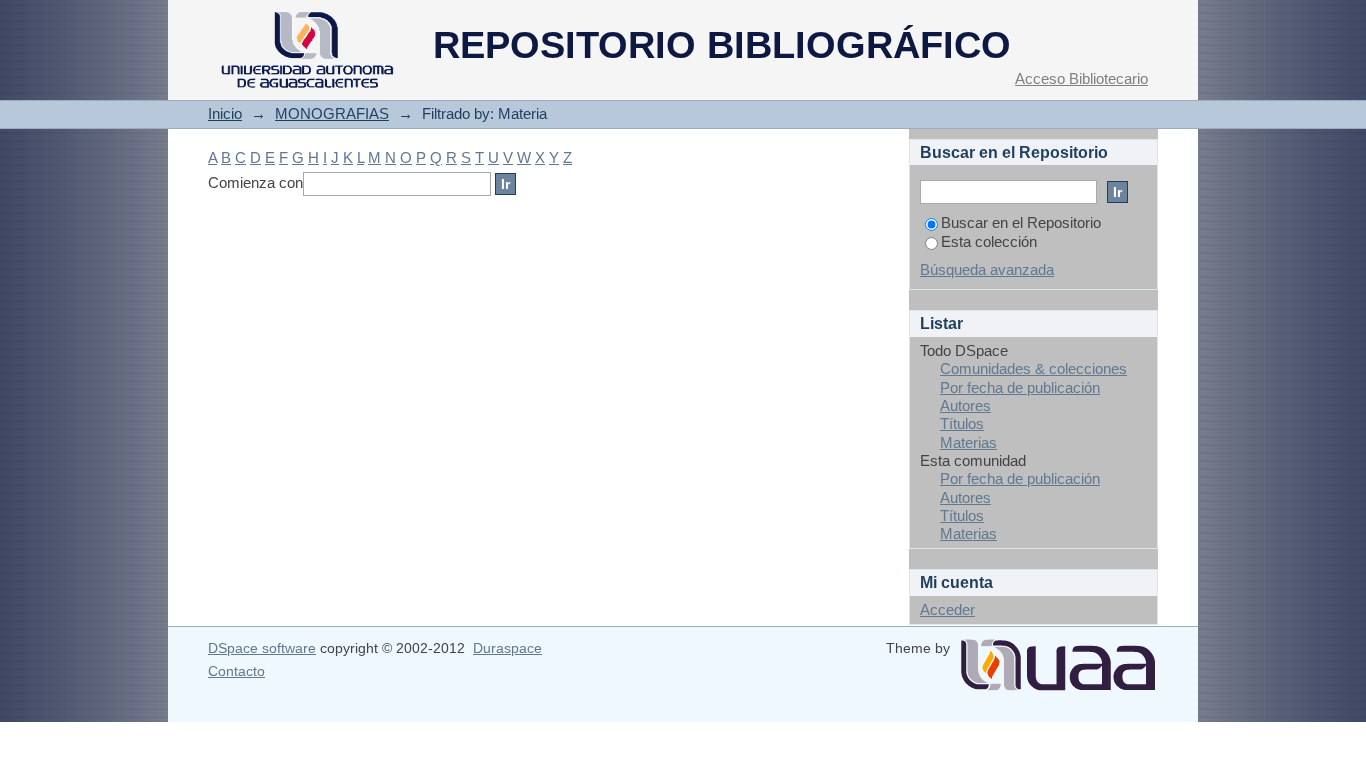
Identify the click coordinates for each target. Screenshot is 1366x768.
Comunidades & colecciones (1033, 368)
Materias (968, 442)
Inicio (225, 113)
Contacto (236, 671)
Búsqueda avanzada (987, 269)
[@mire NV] (1058, 657)
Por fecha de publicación (1020, 387)
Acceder (947, 609)
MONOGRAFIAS (332, 113)
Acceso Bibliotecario (1081, 78)
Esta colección (989, 241)
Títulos (962, 423)
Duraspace (507, 648)
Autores (965, 405)
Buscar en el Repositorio (1021, 222)
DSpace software (262, 648)
